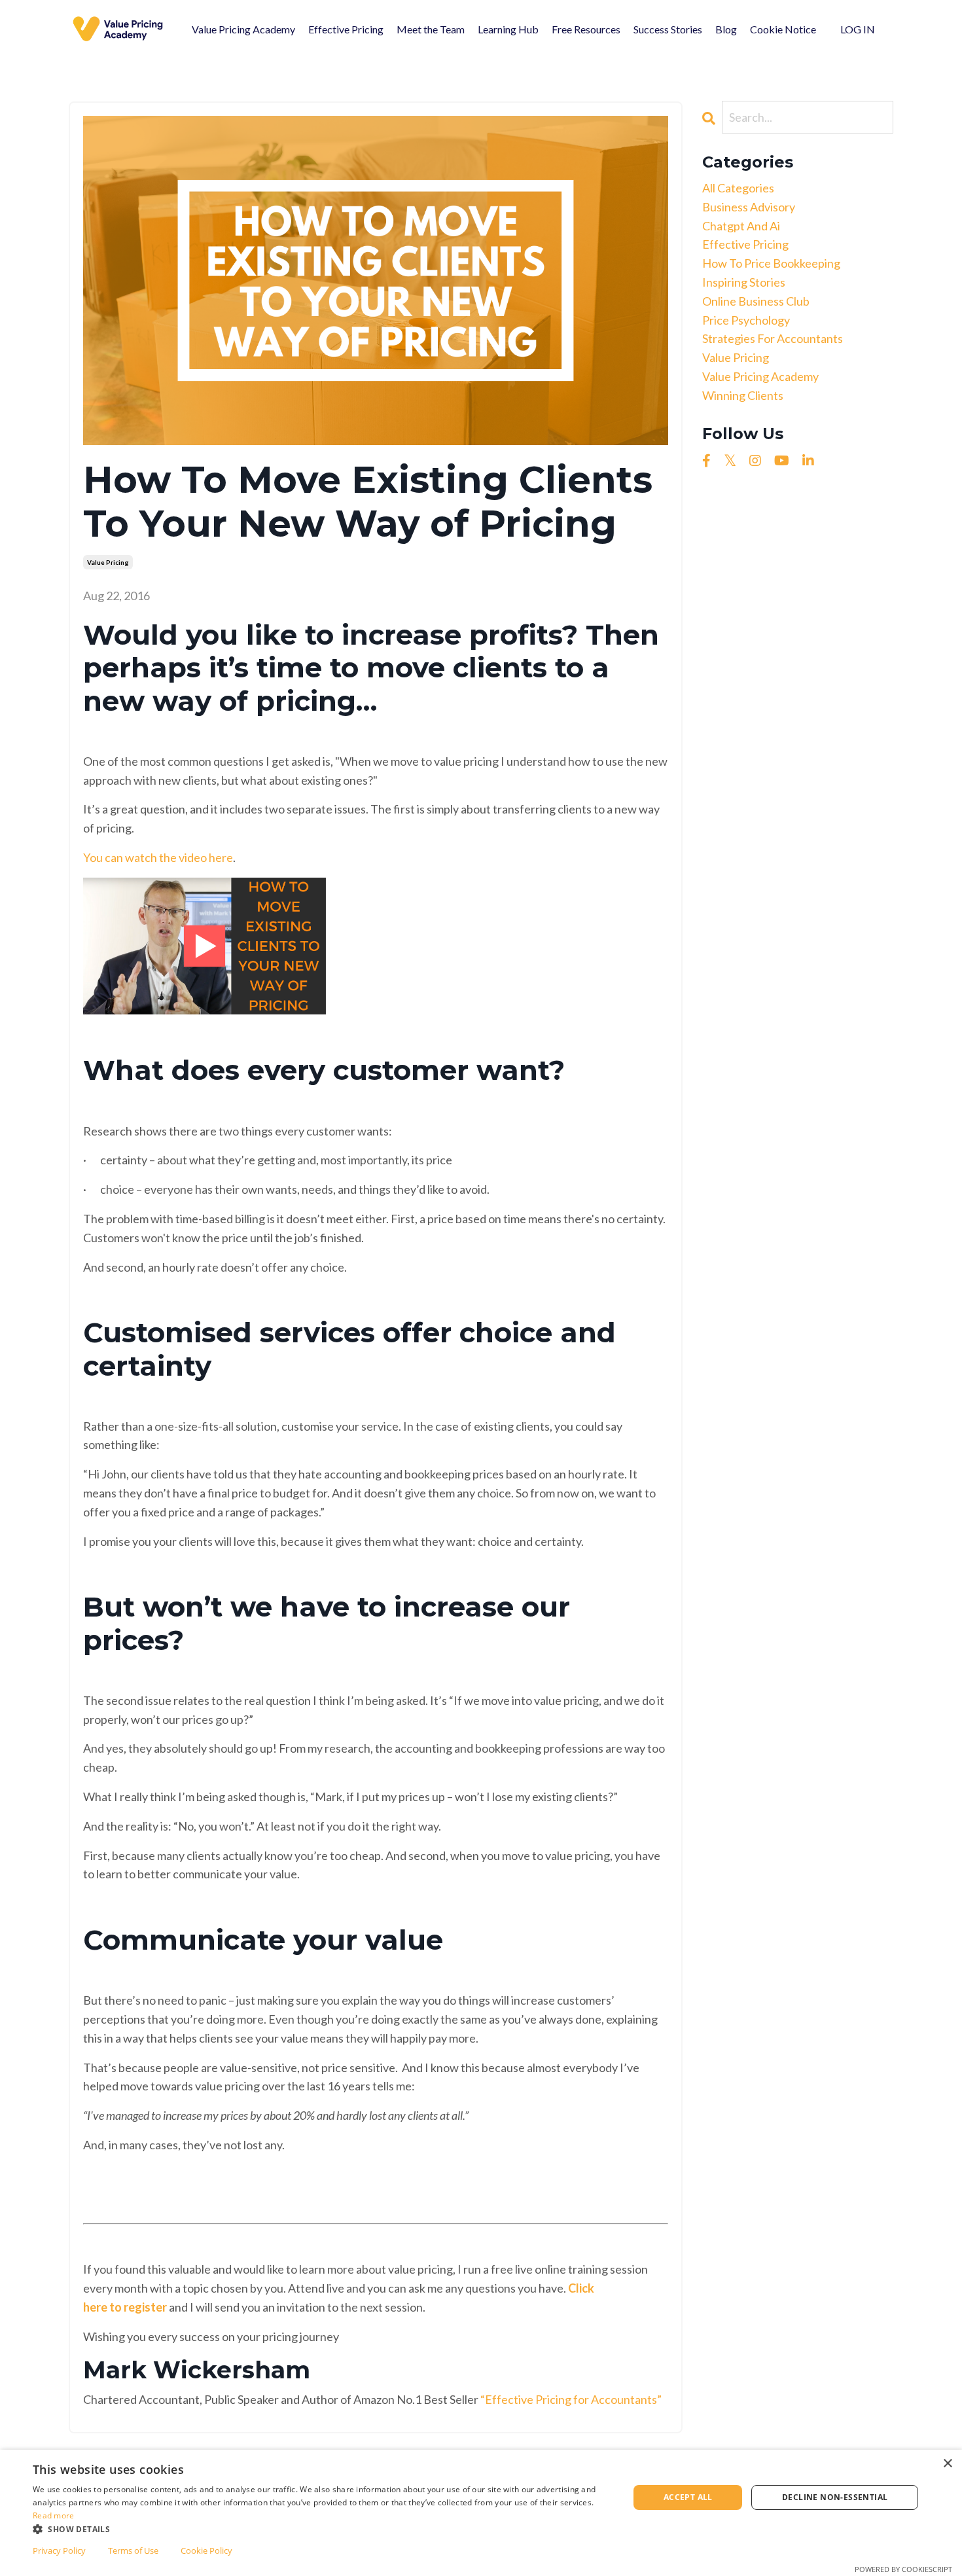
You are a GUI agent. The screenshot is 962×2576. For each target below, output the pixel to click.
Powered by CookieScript (903, 2569)
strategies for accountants (773, 338)
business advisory (749, 207)
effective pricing (745, 244)
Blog (726, 29)
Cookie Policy (206, 2550)
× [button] (947, 2464)
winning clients (743, 395)
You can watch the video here (158, 857)
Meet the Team (431, 29)
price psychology (746, 320)
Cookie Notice (783, 29)
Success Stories (668, 29)
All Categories (738, 188)
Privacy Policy (59, 2550)
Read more (54, 2515)
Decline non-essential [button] (835, 2497)
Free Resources (586, 29)
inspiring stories (744, 282)
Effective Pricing (346, 29)
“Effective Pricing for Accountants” (571, 2399)
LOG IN (858, 29)
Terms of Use (133, 2550)
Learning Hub (508, 29)
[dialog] (481, 2513)
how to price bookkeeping (771, 263)
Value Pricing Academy (243, 29)
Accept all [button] (688, 2497)
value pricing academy (760, 376)
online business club (756, 301)
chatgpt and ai (741, 226)
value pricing (108, 562)
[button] (322, 2529)
